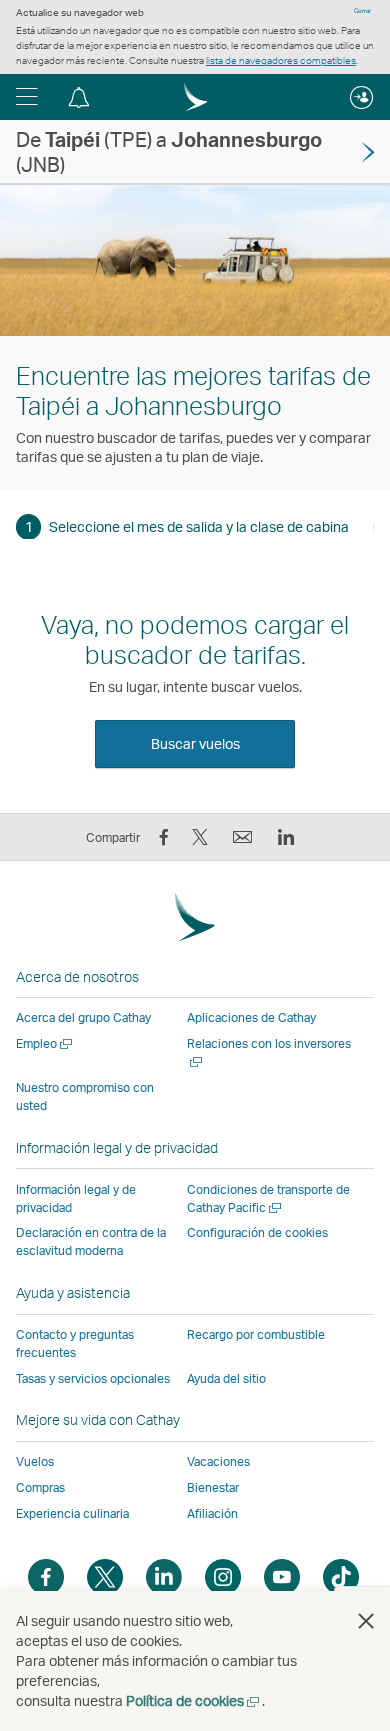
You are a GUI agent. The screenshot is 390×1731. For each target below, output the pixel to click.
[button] (27, 97)
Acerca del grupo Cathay (83, 1017)
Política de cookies (194, 1700)
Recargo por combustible (256, 1334)
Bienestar (213, 1487)
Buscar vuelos (195, 743)
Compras (40, 1487)
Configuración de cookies (257, 1233)
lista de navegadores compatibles (281, 60)
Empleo (45, 1043)
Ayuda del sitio (226, 1378)
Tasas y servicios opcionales (93, 1378)
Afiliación (212, 1513)
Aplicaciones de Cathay (251, 1017)
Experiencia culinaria (72, 1513)
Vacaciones (218, 1461)
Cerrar (362, 11)
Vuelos (35, 1461)
